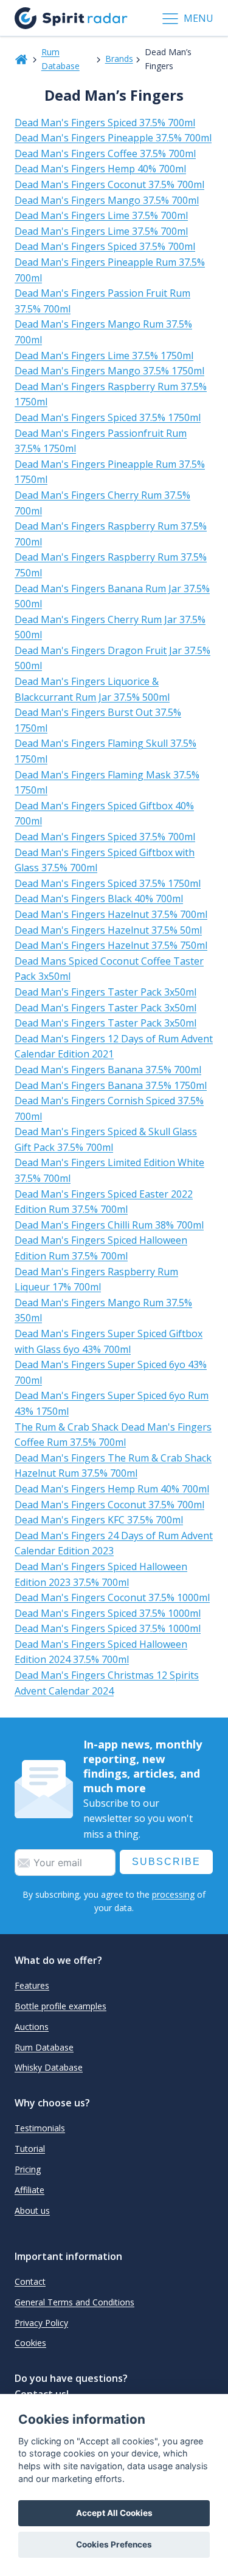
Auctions (32, 2027)
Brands (119, 59)
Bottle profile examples (60, 2006)
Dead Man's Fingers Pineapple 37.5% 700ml (113, 138)
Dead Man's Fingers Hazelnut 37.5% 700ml (111, 914)
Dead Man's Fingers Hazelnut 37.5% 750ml (111, 945)
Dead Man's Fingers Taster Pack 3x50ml (105, 992)
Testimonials (40, 2128)
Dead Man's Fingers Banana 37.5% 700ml (108, 1070)
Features (32, 1985)
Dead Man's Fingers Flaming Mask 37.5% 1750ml (107, 783)
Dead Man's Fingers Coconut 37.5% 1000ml (112, 1597)
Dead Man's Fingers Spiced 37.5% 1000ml (108, 1613)
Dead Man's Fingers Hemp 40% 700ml (100, 169)
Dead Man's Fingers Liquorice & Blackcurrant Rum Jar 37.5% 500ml (92, 689)
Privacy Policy (41, 2323)
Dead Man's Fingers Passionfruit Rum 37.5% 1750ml (101, 441)
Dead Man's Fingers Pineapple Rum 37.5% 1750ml (110, 472)
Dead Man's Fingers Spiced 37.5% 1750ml (108, 417)
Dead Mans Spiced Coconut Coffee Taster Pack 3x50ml (109, 969)
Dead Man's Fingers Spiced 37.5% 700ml (105, 123)
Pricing (28, 2169)
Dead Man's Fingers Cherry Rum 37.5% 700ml (102, 503)
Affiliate (29, 2190)
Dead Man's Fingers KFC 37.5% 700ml (99, 1520)
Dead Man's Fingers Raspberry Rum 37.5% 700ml (111, 534)
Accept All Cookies (114, 2513)
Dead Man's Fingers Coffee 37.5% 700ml (105, 153)
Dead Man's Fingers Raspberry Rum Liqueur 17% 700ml (96, 1280)
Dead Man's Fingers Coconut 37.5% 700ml (109, 184)
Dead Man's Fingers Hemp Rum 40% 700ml (112, 1489)
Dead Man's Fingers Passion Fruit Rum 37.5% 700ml (102, 301)
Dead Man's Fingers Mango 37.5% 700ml (107, 200)
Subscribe (166, 1862)
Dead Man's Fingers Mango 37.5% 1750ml (109, 371)
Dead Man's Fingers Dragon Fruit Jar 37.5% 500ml (112, 658)
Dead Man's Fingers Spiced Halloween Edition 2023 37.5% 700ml (101, 1574)
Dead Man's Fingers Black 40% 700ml (99, 899)
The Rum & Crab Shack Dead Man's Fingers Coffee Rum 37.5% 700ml (113, 1435)
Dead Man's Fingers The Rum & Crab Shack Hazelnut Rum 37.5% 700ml (113, 1466)
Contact (30, 2281)
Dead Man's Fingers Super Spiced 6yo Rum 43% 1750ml (112, 1403)
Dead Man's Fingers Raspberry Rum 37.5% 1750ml (111, 394)
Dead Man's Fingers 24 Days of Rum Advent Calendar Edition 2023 (114, 1543)
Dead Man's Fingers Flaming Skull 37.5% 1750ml (105, 751)
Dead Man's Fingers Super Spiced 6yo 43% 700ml (111, 1372)
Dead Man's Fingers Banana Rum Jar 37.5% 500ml (112, 596)
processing (173, 1894)
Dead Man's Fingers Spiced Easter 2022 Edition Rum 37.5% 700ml (104, 1202)
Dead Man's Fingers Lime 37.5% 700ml (101, 215)
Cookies (30, 2343)
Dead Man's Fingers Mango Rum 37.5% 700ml (103, 332)
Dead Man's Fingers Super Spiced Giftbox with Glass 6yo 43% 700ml (109, 1341)
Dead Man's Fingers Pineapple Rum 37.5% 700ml (110, 270)
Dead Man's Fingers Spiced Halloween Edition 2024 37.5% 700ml (101, 1652)
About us (32, 2210)
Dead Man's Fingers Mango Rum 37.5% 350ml (103, 1310)
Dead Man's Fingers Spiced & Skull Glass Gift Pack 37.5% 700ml (106, 1139)
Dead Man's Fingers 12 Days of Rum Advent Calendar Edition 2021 (114, 1047)
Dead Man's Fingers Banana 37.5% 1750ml (111, 1085)
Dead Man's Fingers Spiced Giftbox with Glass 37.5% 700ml (105, 860)
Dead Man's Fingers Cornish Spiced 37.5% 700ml (109, 1108)
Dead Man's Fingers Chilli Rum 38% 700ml (109, 1225)
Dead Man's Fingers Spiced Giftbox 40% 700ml (104, 814)
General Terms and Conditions (74, 2302)
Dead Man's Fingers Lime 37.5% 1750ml (104, 356)
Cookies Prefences (114, 2544)
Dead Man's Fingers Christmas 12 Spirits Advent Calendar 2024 (107, 1683)
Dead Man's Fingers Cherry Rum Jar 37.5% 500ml (110, 627)
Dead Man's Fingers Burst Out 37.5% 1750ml (98, 720)
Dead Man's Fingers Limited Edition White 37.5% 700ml (109, 1170)
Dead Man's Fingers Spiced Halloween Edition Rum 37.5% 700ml (101, 1248)
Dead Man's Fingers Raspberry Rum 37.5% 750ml (111, 565)
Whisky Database (49, 2067)
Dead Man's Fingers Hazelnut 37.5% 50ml (108, 930)
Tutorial (30, 2149)
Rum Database (60, 59)
